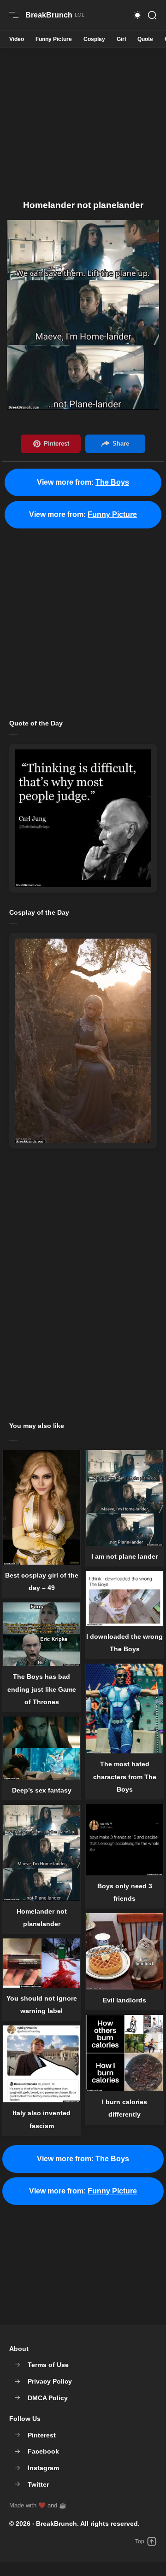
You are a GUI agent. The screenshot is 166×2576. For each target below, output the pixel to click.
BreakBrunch (56, 2524)
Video (17, 39)
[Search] (152, 15)
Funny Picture (54, 39)
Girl (121, 39)
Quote (145, 39)
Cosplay (94, 39)
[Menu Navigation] (14, 15)
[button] (137, 15)
